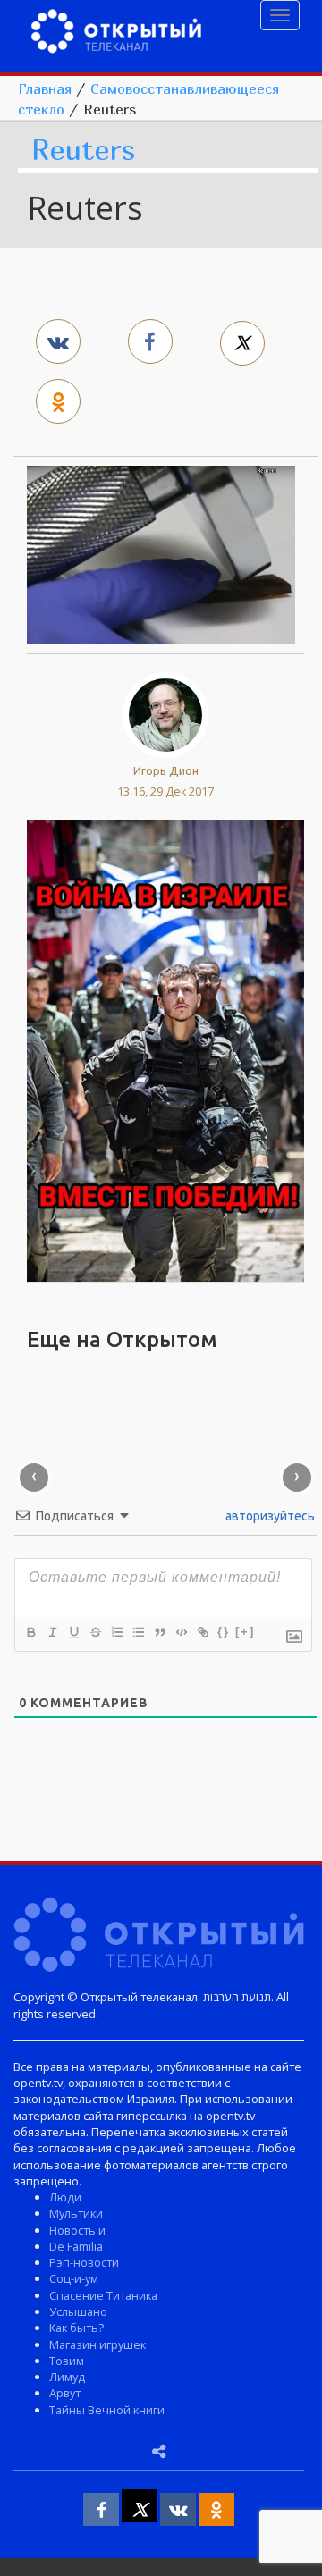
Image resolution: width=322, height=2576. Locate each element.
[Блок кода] (181, 1632)
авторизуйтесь (269, 1516)
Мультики (76, 2213)
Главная (45, 88)
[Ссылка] (202, 1632)
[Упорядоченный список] (116, 1632)
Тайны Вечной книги (107, 2410)
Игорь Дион (166, 770)
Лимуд (67, 2377)
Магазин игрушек (97, 2344)
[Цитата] (159, 1632)
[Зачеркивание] (95, 1632)
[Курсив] (52, 1632)
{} (224, 1632)
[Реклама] (165, 1049)
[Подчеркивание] (73, 1632)
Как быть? (76, 2328)
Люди (65, 2197)
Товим (67, 2361)
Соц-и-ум (74, 2278)
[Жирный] (30, 1632)
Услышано (78, 2311)
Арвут (65, 2393)
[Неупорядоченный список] (138, 1632)
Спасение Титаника (103, 2295)
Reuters (83, 151)
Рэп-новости (84, 2262)
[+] (245, 1632)
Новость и (77, 2230)
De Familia (76, 2246)
